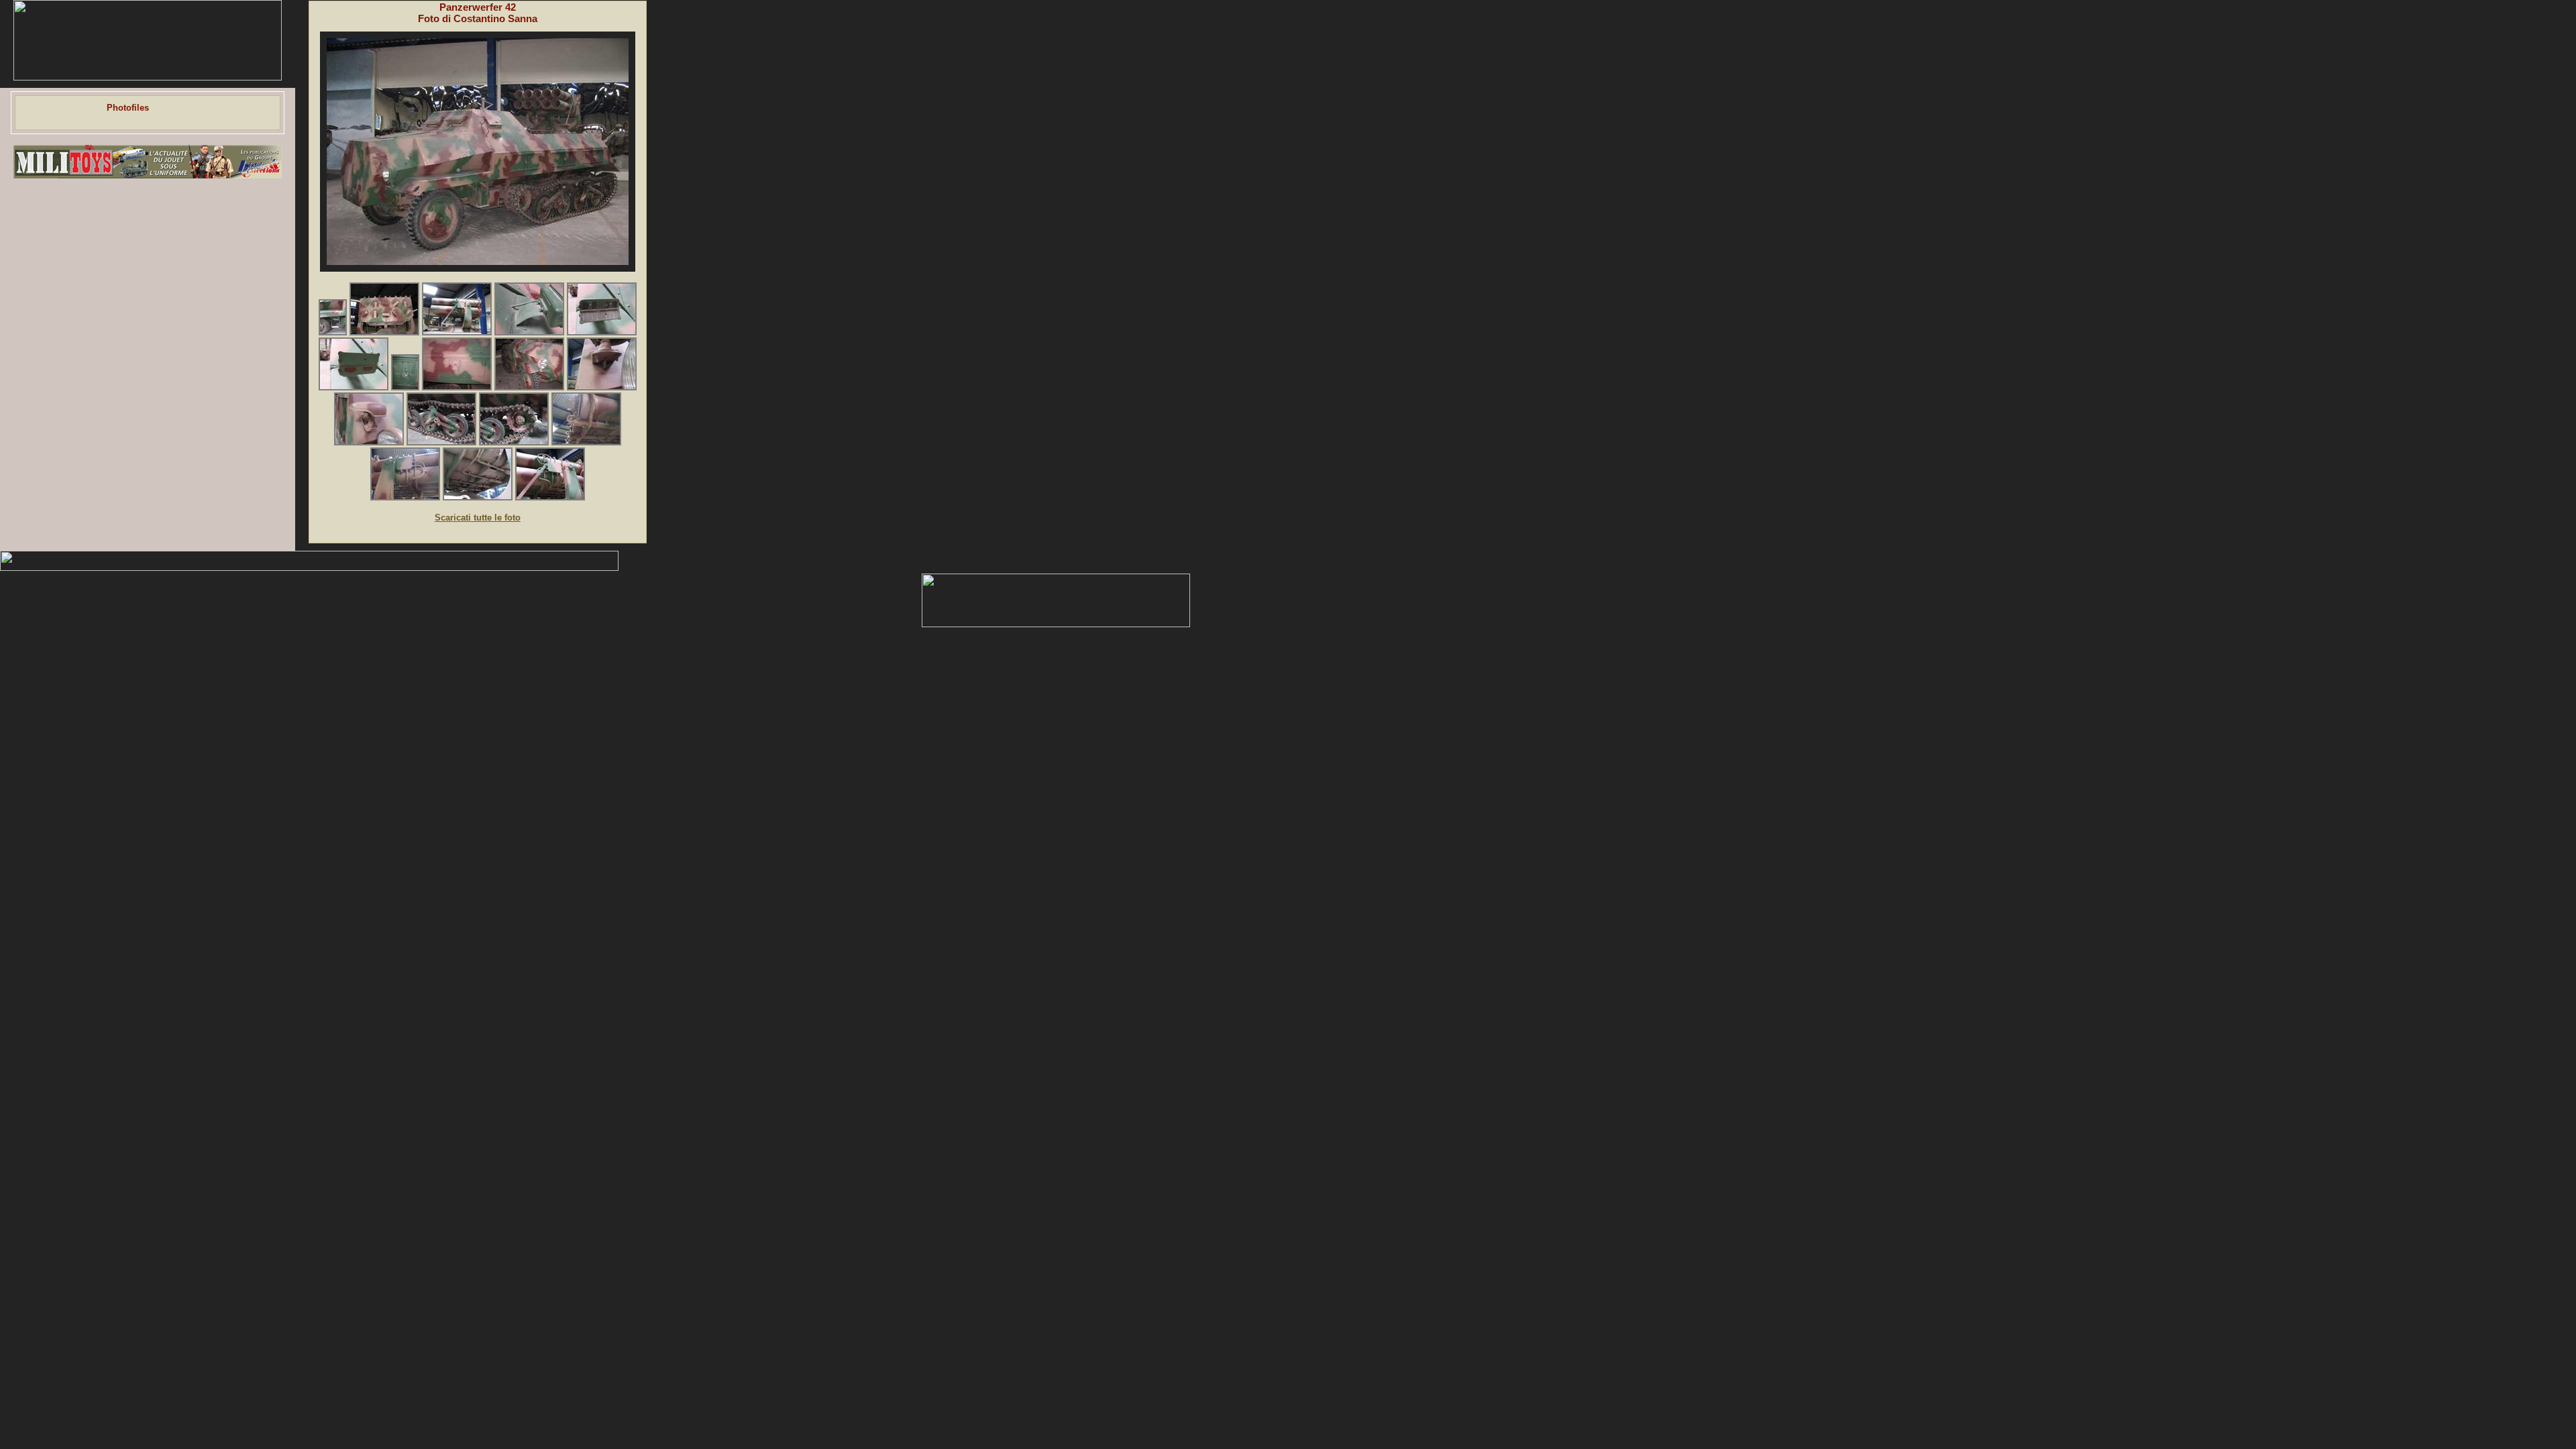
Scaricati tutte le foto (478, 518)
